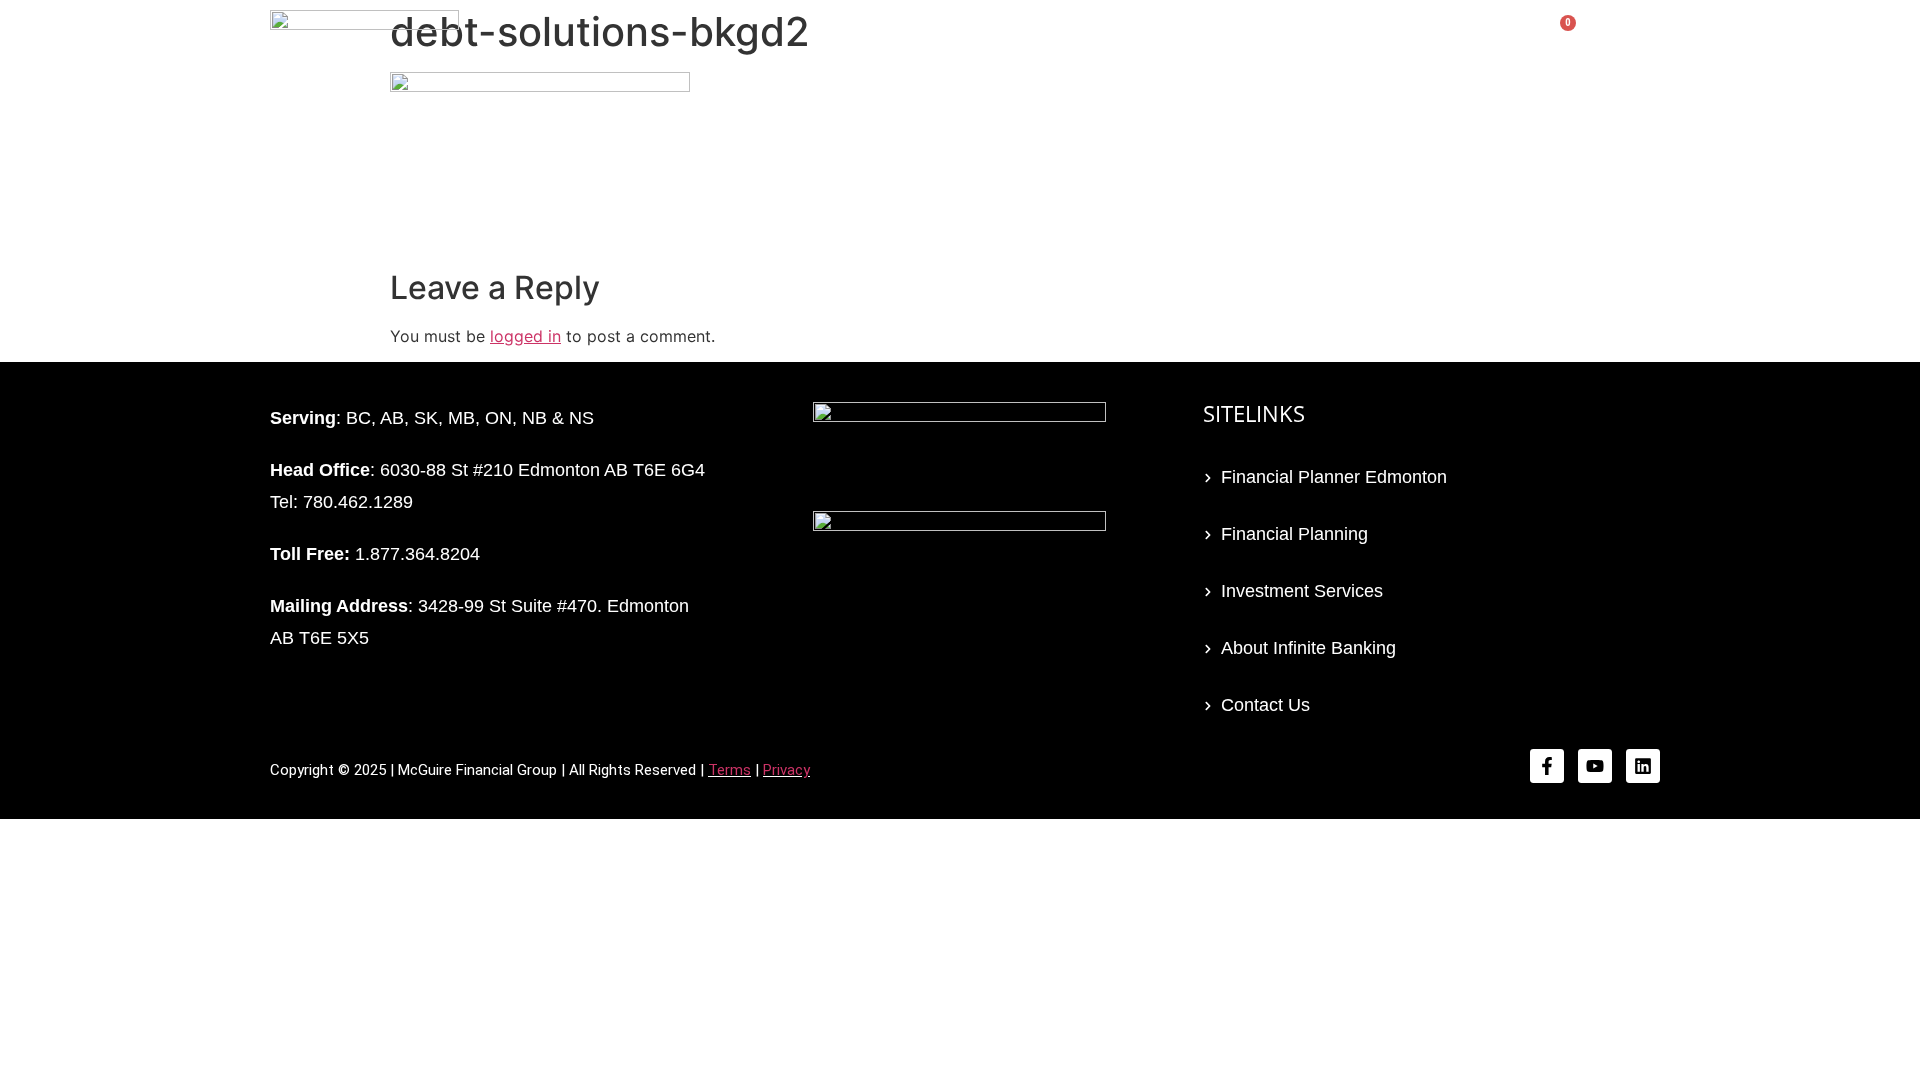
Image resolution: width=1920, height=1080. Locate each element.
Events (1224, 42)
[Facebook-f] (1547, 766)
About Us (1483, 42)
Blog (1404, 42)
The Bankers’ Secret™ (1083, 42)
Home (852, 42)
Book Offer (1319, 42)
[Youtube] (1595, 766)
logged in (525, 336)
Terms (729, 770)
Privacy (786, 770)
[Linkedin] (1643, 766)
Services (934, 42)
